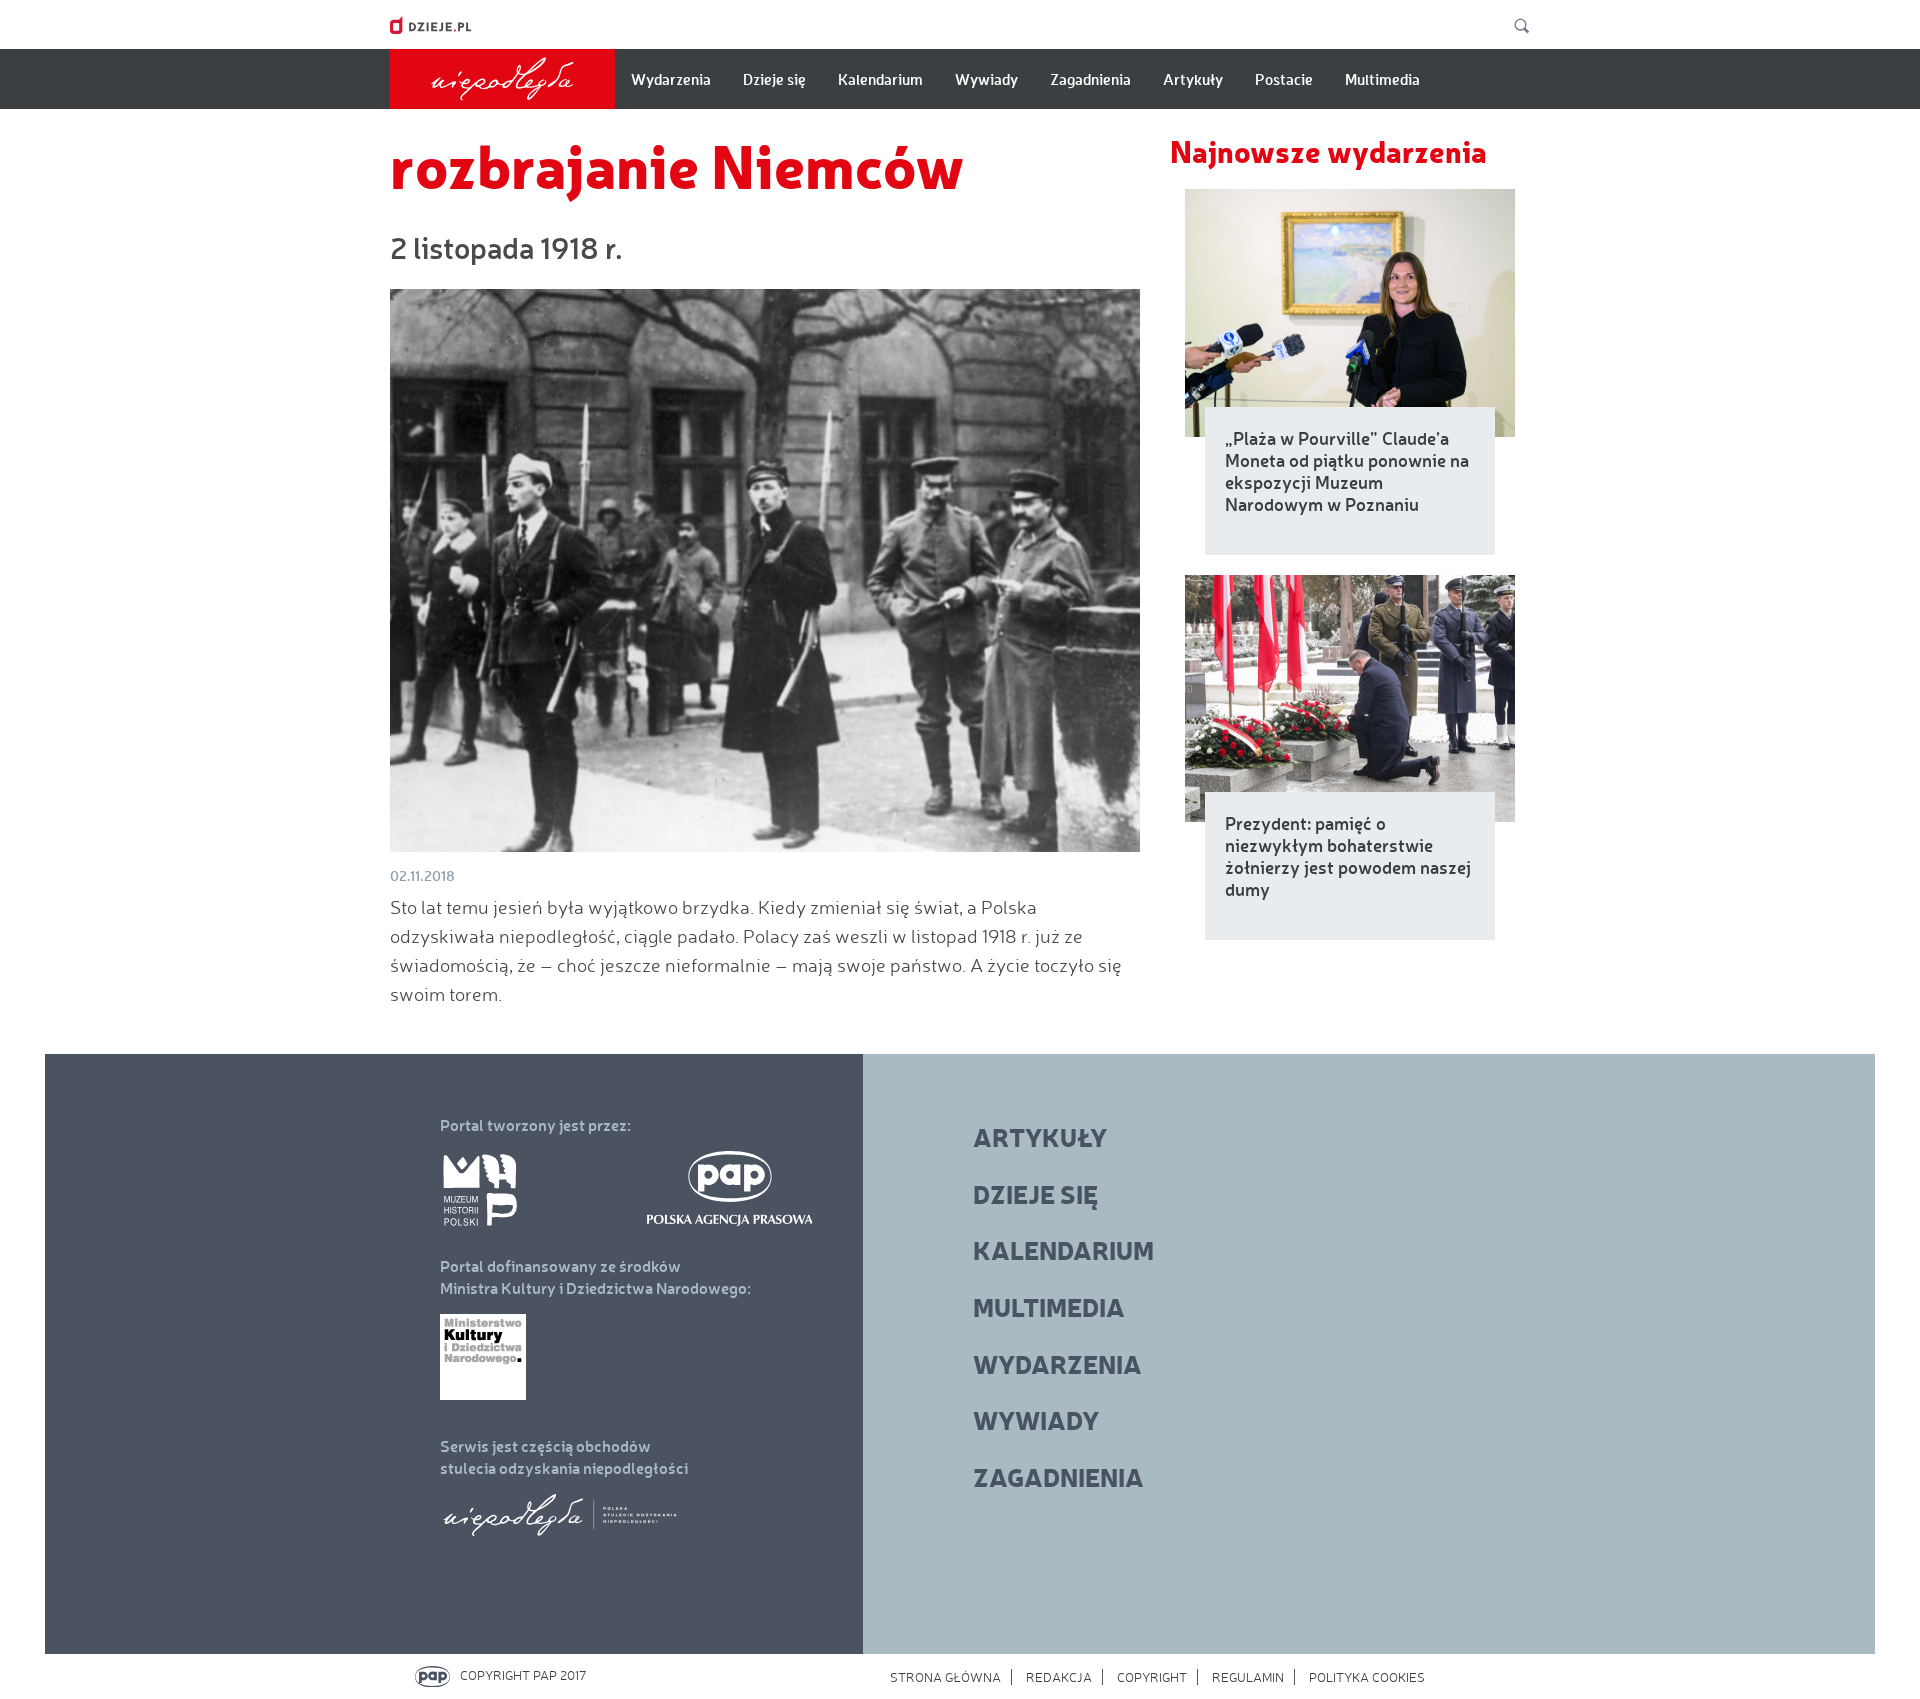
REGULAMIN (1248, 1677)
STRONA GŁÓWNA (945, 1677)
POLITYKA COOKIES (1367, 1677)
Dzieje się (774, 79)
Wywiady (986, 79)
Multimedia (1382, 79)
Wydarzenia (671, 79)
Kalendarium (880, 79)
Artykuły (1193, 79)
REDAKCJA (1059, 1677)
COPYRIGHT (1152, 1677)
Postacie (1284, 79)
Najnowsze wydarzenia (1328, 150)
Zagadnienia (1090, 79)
